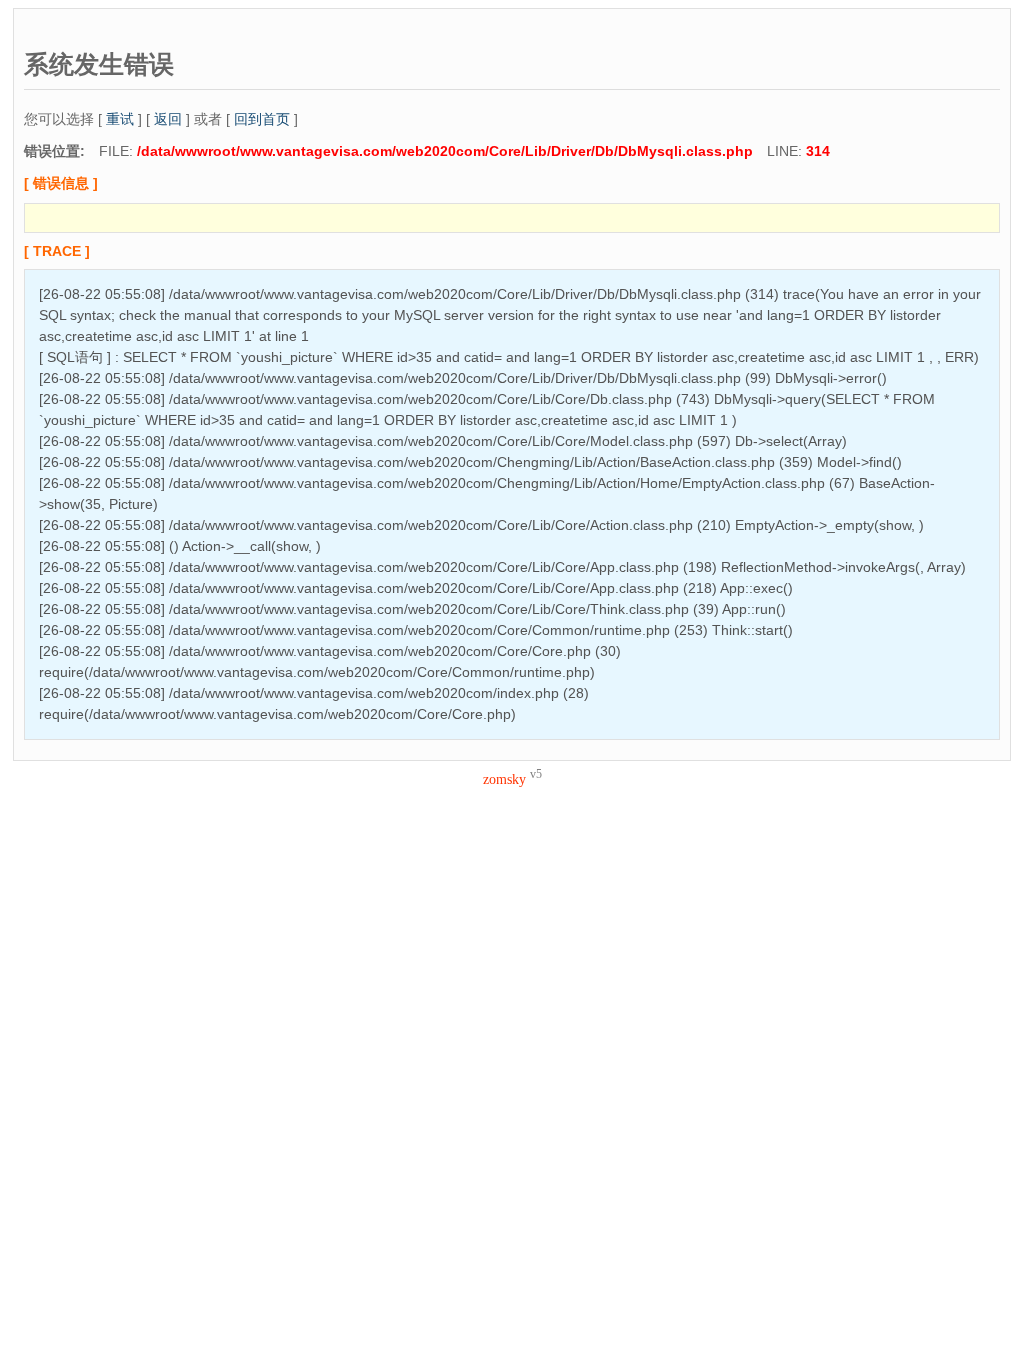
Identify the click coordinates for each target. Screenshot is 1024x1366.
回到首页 (262, 119)
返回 (168, 119)
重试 (120, 119)
